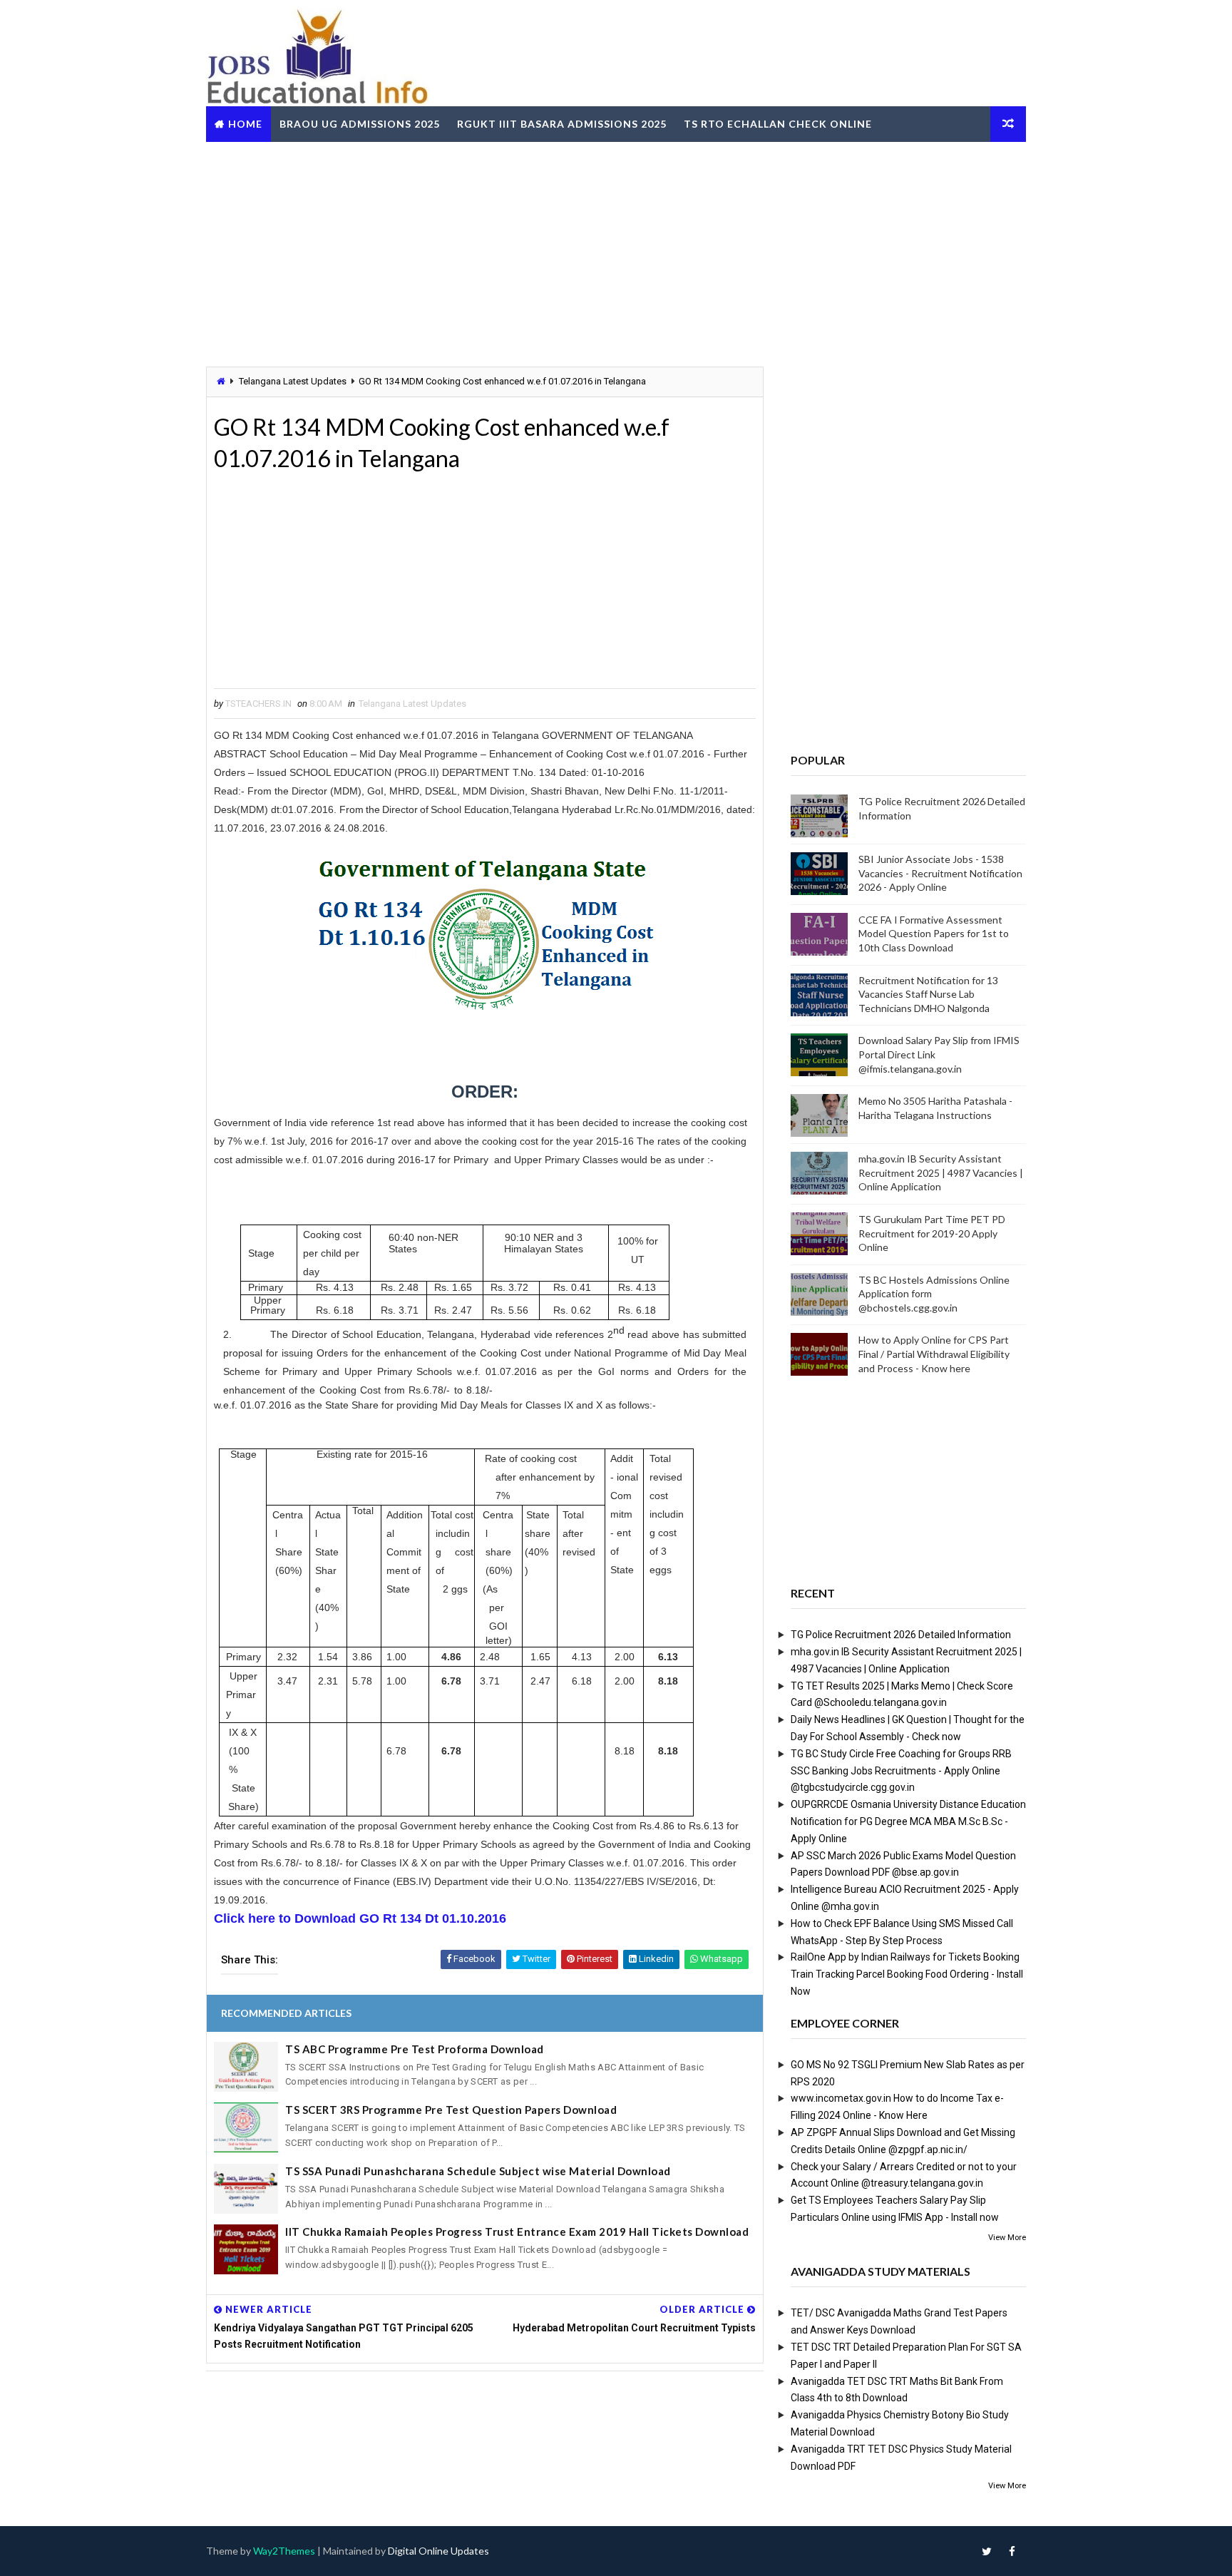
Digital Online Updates (438, 2551)
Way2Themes (284, 2551)
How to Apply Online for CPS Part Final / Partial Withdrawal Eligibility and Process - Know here (934, 1354)
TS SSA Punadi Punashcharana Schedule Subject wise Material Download (478, 2171)
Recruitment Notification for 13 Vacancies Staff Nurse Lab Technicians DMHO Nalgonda (928, 994)
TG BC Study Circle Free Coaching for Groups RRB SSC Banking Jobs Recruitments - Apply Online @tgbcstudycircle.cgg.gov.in (901, 1771)
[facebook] (1012, 2551)
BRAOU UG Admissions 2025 (360, 124)
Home (245, 124)
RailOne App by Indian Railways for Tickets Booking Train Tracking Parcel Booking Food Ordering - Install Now (907, 1974)
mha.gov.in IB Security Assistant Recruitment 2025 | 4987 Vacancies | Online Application (941, 1172)
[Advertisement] (616, 252)
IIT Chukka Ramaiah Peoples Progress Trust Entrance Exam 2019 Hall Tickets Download (517, 2232)
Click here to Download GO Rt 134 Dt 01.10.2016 (360, 1918)
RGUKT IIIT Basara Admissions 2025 (562, 124)
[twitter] (987, 2551)
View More (1007, 2238)
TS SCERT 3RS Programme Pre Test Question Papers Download (451, 2110)
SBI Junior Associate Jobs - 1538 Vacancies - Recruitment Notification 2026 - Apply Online (940, 873)
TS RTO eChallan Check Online (778, 124)
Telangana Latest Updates (293, 381)
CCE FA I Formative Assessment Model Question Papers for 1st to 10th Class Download (934, 934)
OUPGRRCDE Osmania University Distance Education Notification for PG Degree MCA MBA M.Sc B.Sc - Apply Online (908, 1821)
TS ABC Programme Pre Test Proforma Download (415, 2049)
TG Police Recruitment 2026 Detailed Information (901, 1635)
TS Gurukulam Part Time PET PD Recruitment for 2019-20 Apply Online (932, 1233)
